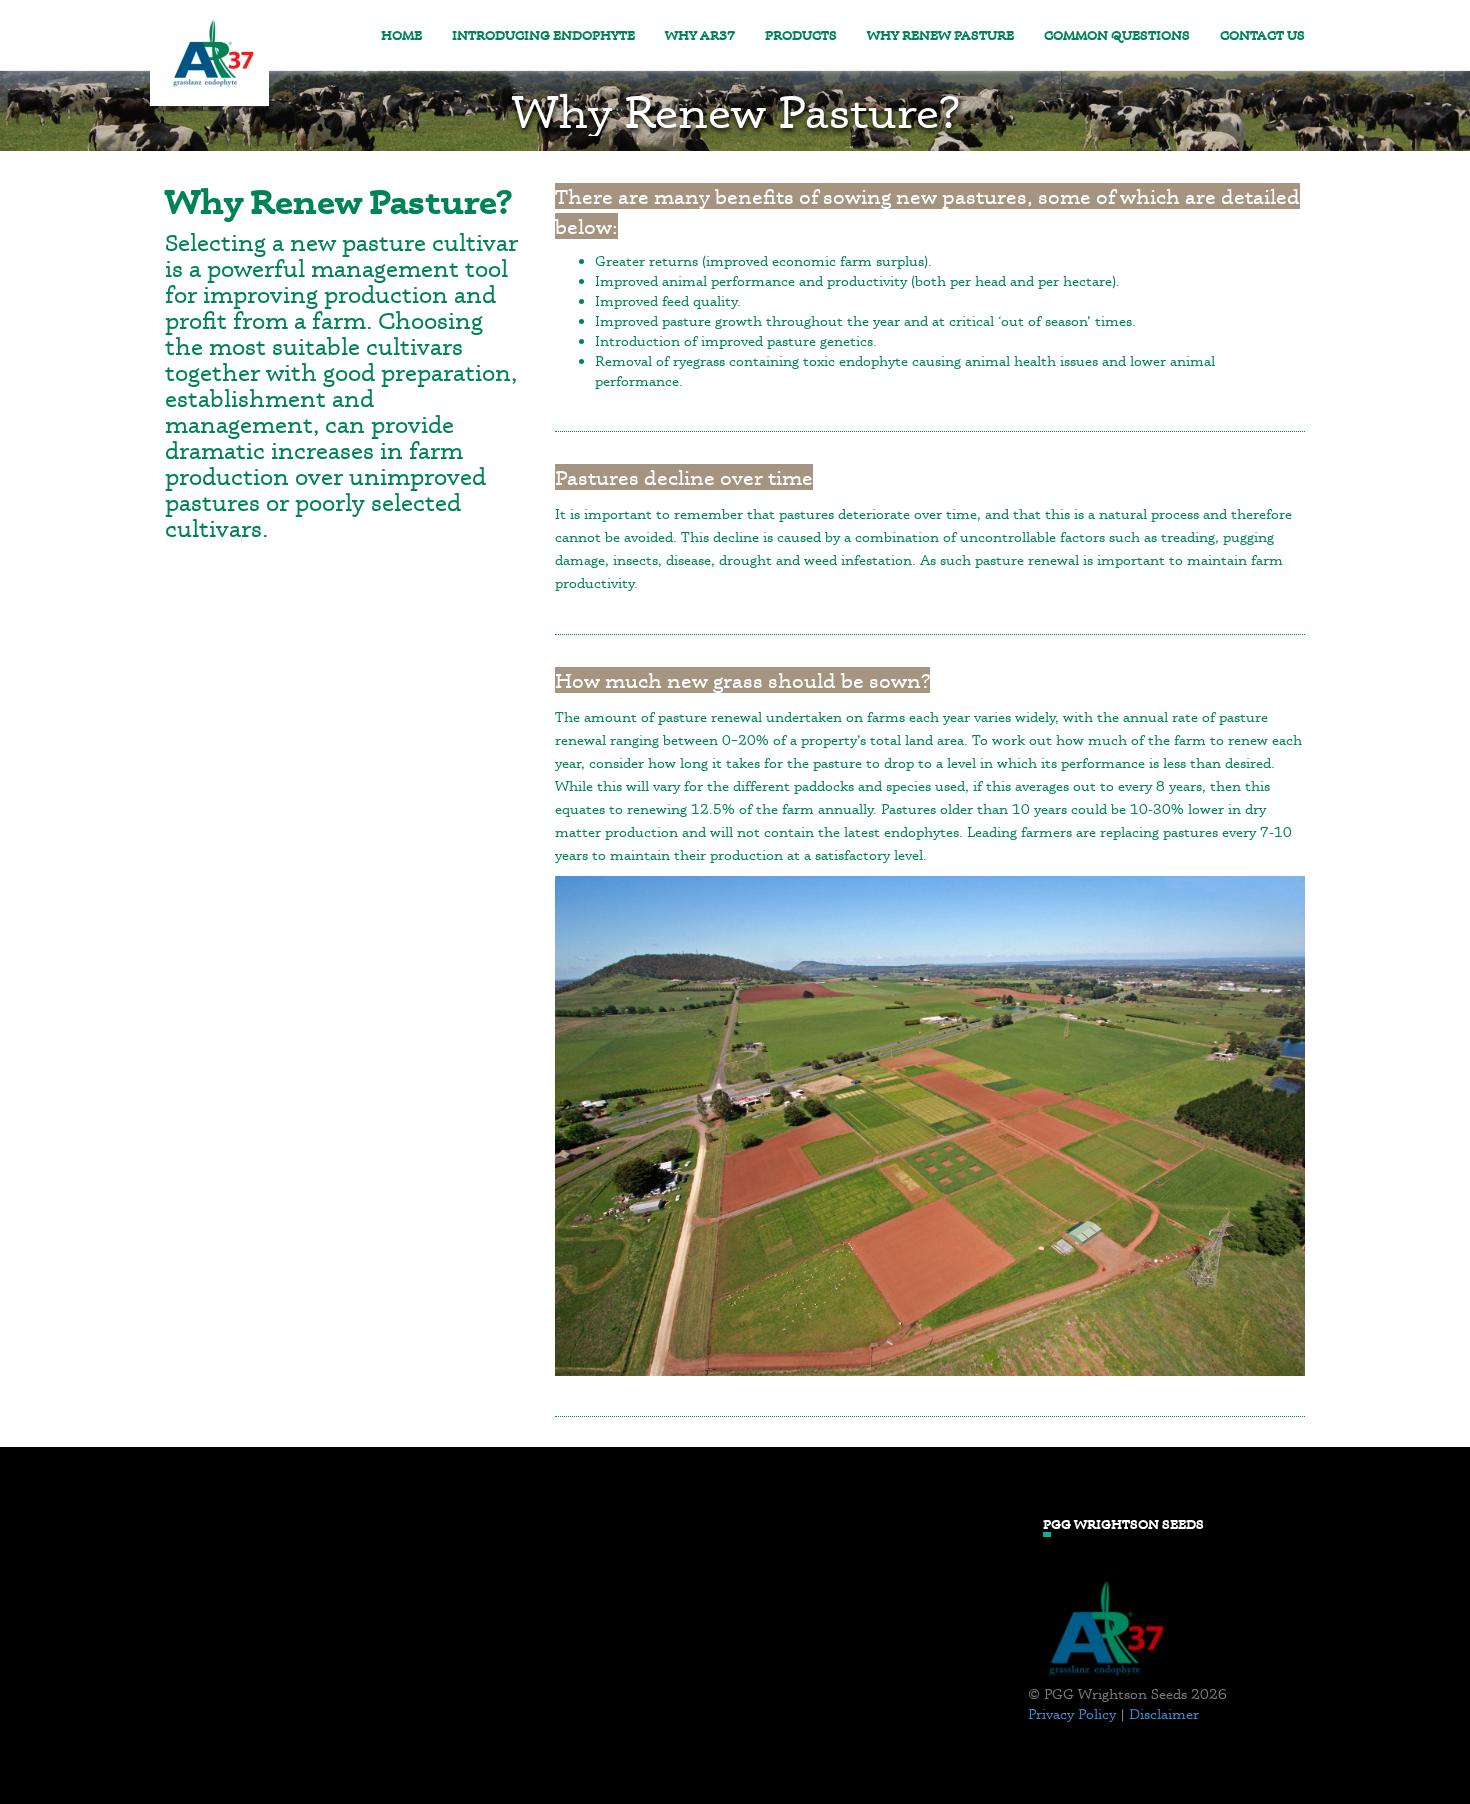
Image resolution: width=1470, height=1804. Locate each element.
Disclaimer (1164, 1713)
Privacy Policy (1072, 1713)
